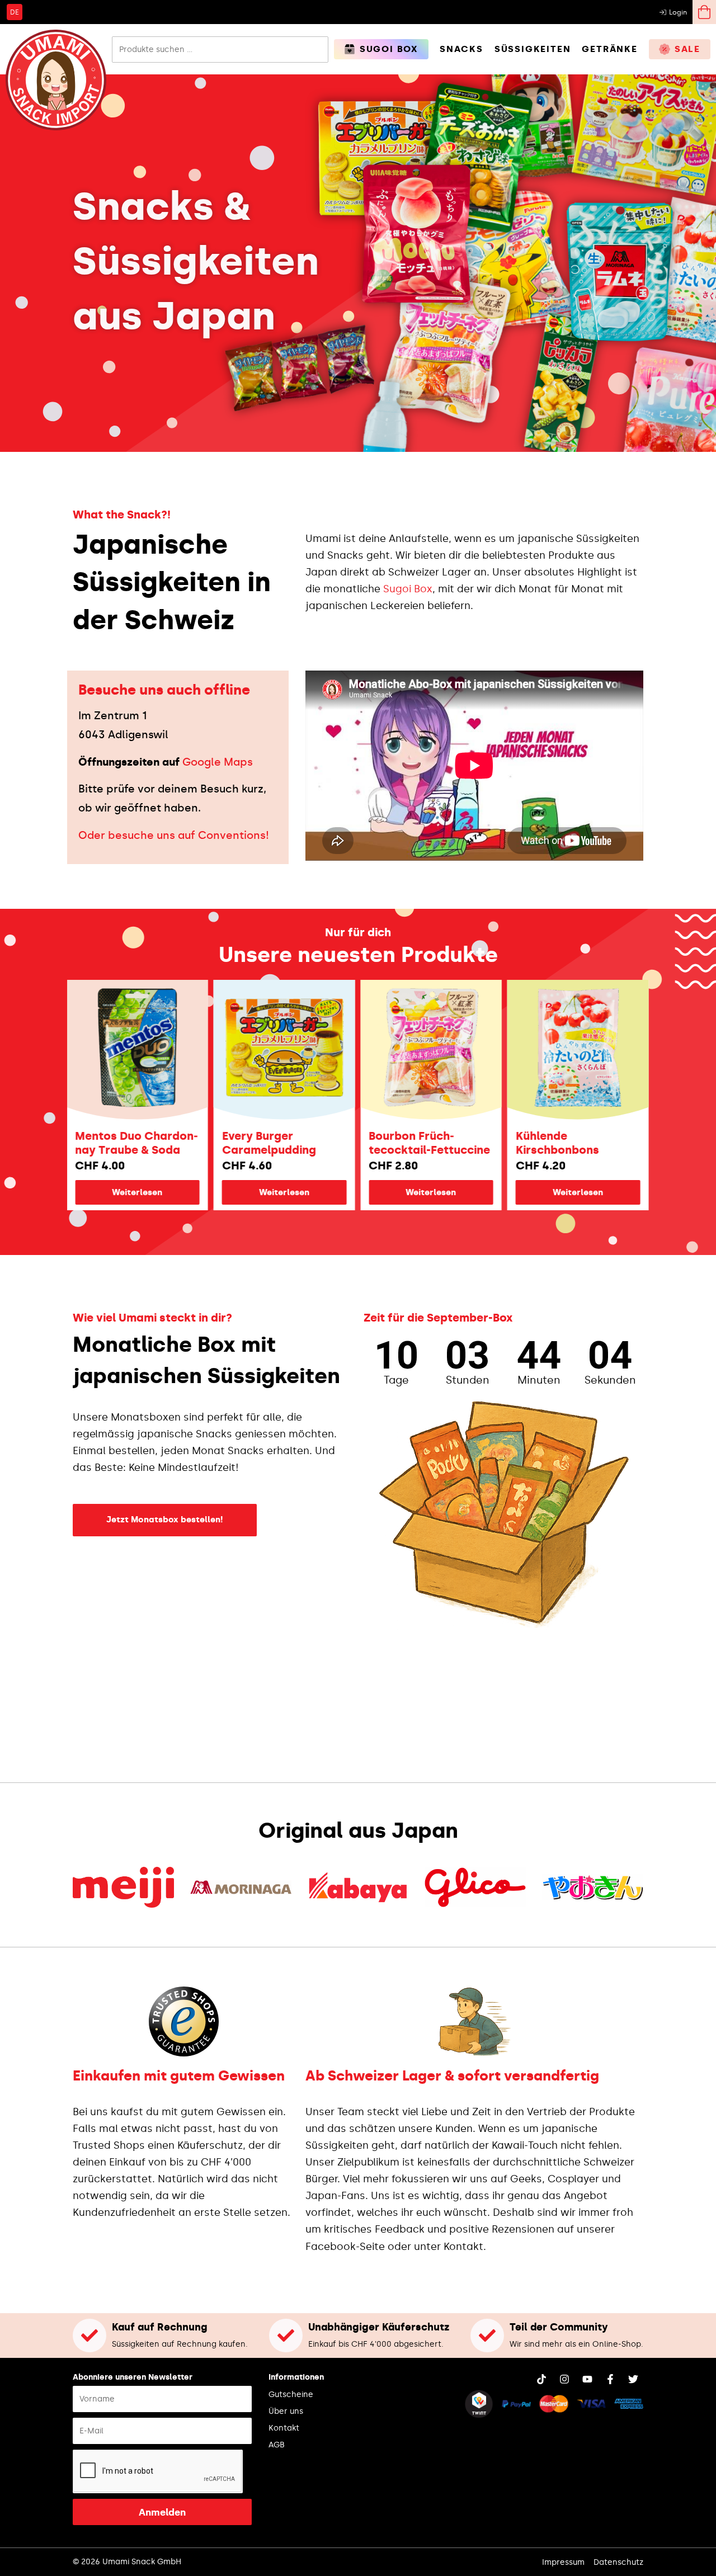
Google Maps (218, 762)
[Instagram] (564, 2379)
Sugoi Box (408, 589)
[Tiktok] (541, 2379)
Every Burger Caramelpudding (200, 1143)
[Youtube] (587, 2379)
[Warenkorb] (704, 12)
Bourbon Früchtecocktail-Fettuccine (361, 1143)
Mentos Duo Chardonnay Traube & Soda (68, 1143)
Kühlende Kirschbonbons (488, 1143)
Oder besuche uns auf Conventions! (174, 835)
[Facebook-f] (610, 2379)
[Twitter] (633, 2379)
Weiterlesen (68, 1192)
